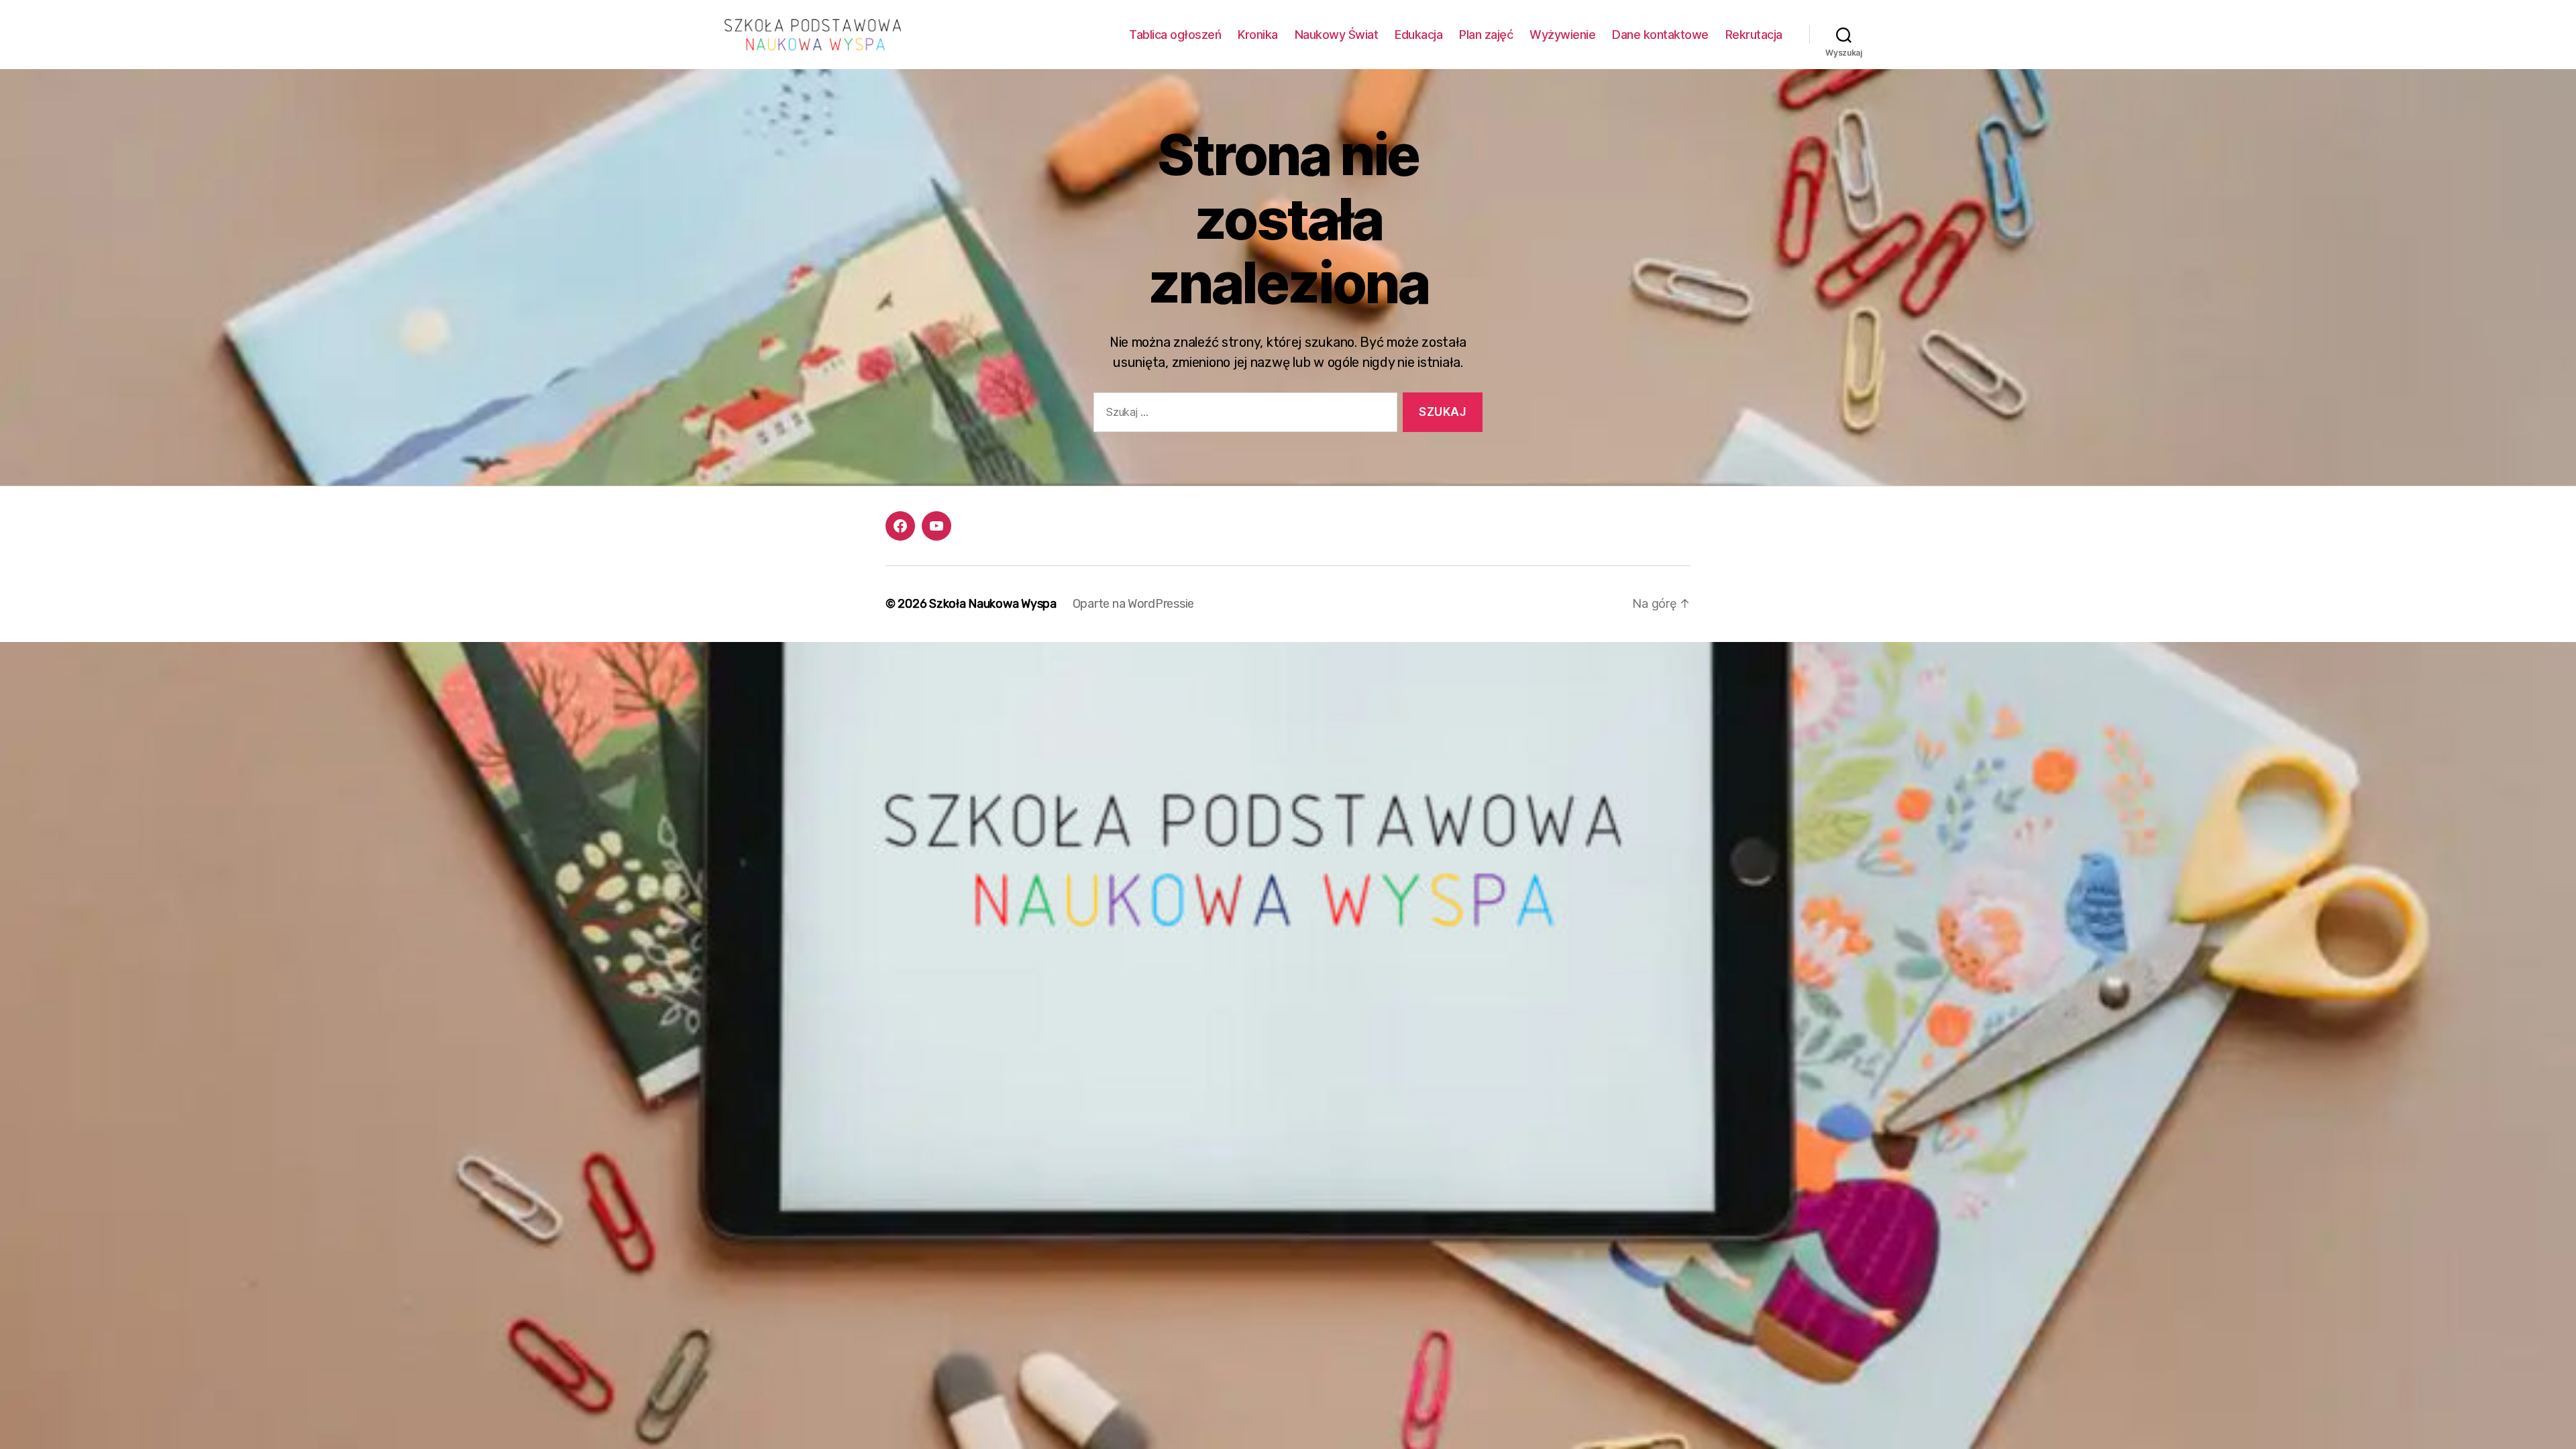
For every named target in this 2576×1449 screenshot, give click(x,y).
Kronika (1258, 35)
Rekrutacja (1754, 35)
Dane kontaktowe (1660, 35)
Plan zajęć (1486, 35)
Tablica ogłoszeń (1175, 35)
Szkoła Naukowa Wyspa (993, 604)
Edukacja (1418, 35)
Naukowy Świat (1337, 35)
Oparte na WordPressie (1133, 604)
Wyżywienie (1562, 35)
